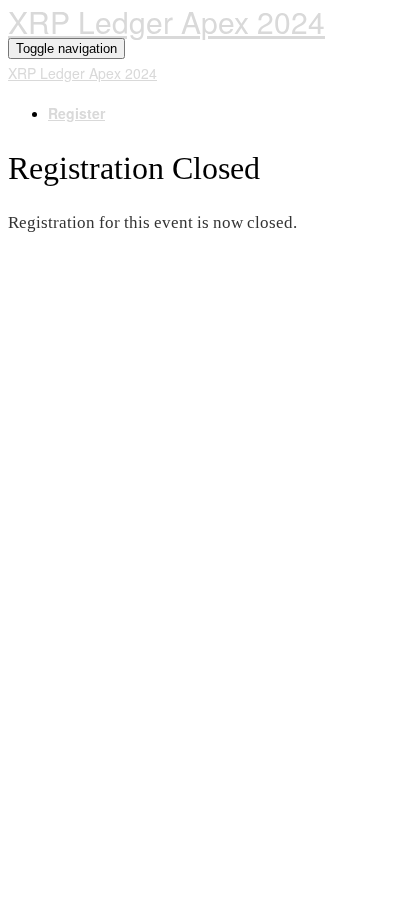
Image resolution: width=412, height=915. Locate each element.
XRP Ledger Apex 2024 (166, 21)
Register (76, 113)
